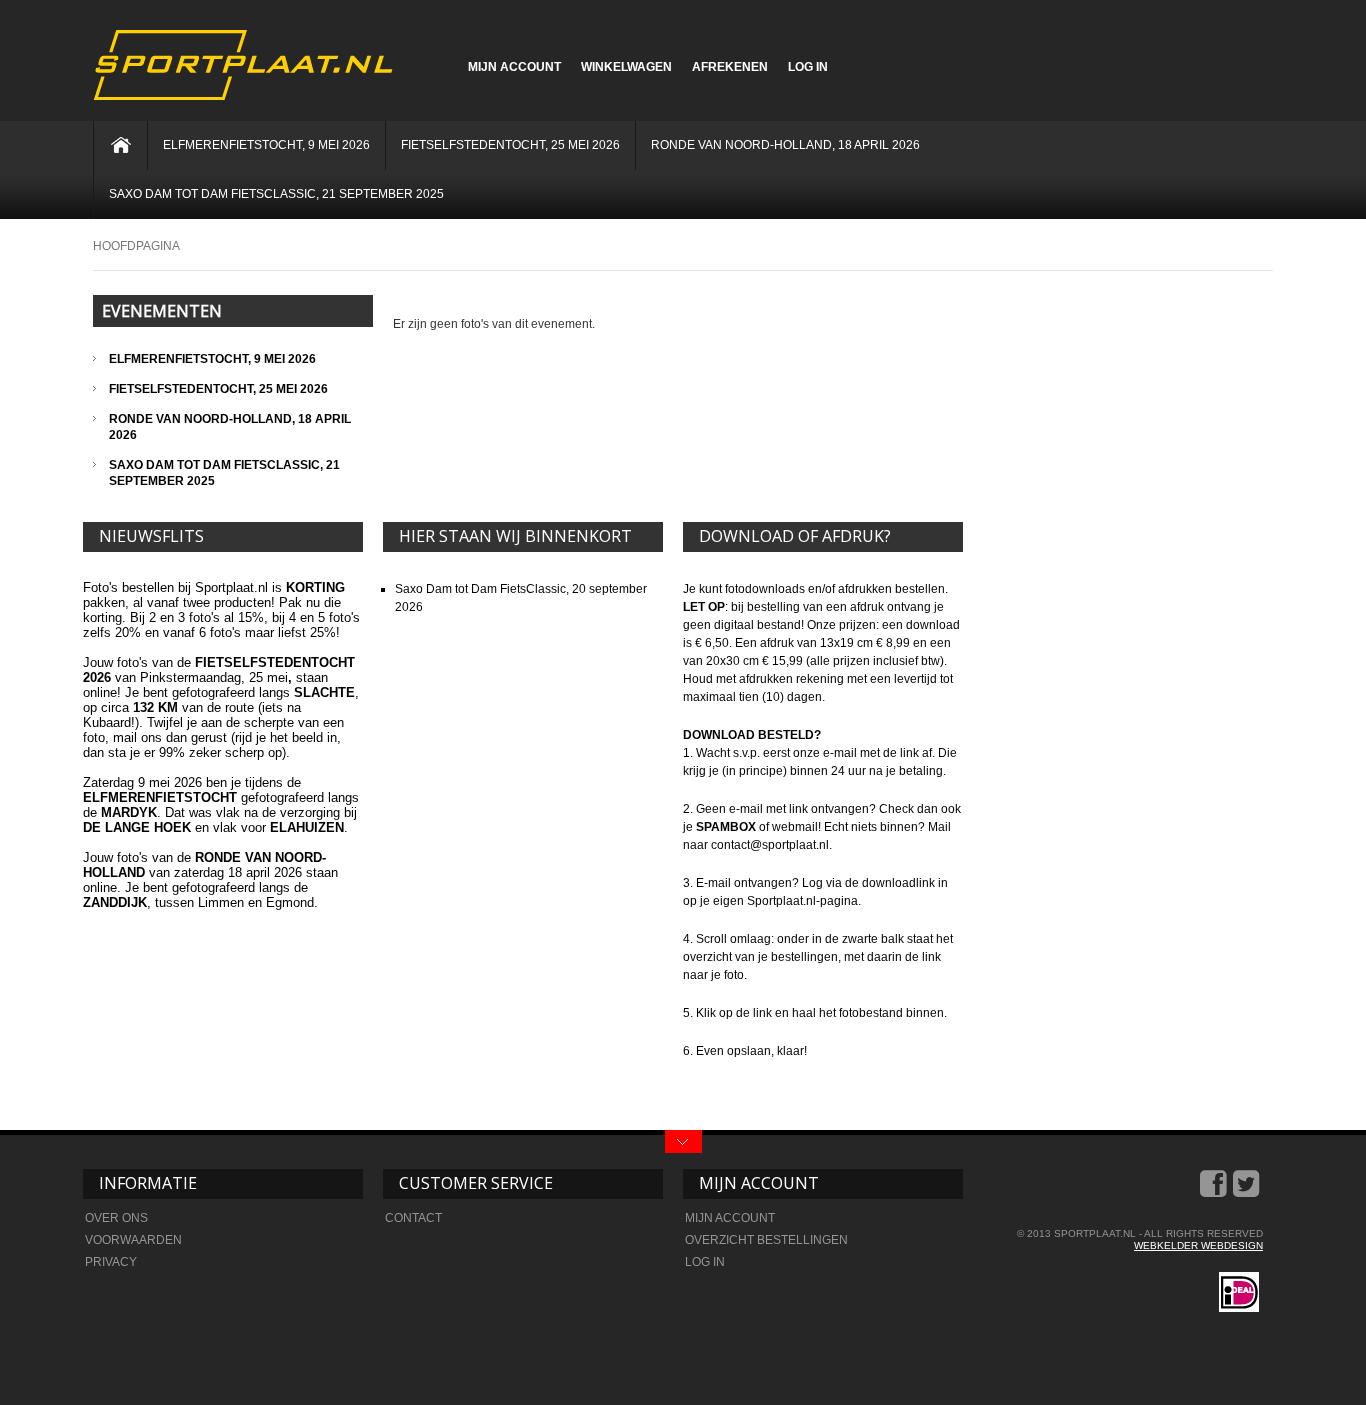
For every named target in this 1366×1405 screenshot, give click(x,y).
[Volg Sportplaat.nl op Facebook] (1215, 1191)
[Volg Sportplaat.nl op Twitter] (1248, 1191)
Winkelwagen (626, 67)
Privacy (111, 1262)
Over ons (116, 1218)
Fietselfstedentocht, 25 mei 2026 (510, 145)
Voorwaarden (133, 1240)
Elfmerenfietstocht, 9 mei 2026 (266, 145)
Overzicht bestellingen (766, 1240)
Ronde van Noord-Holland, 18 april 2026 (785, 145)
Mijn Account (514, 67)
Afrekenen (730, 67)
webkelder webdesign (1198, 1245)
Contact (413, 1218)
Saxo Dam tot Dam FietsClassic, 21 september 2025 (276, 194)
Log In (808, 67)
